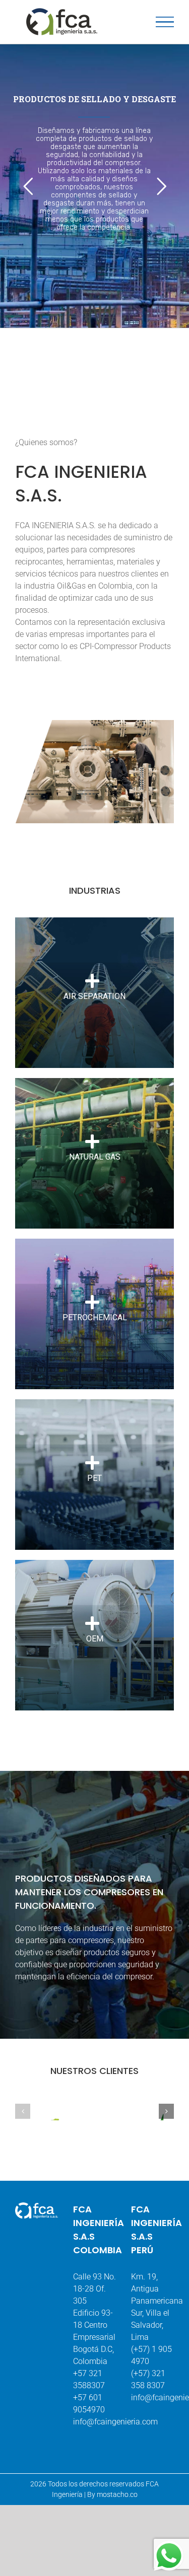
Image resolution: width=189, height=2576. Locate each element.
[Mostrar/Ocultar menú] (165, 22)
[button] (23, 2111)
